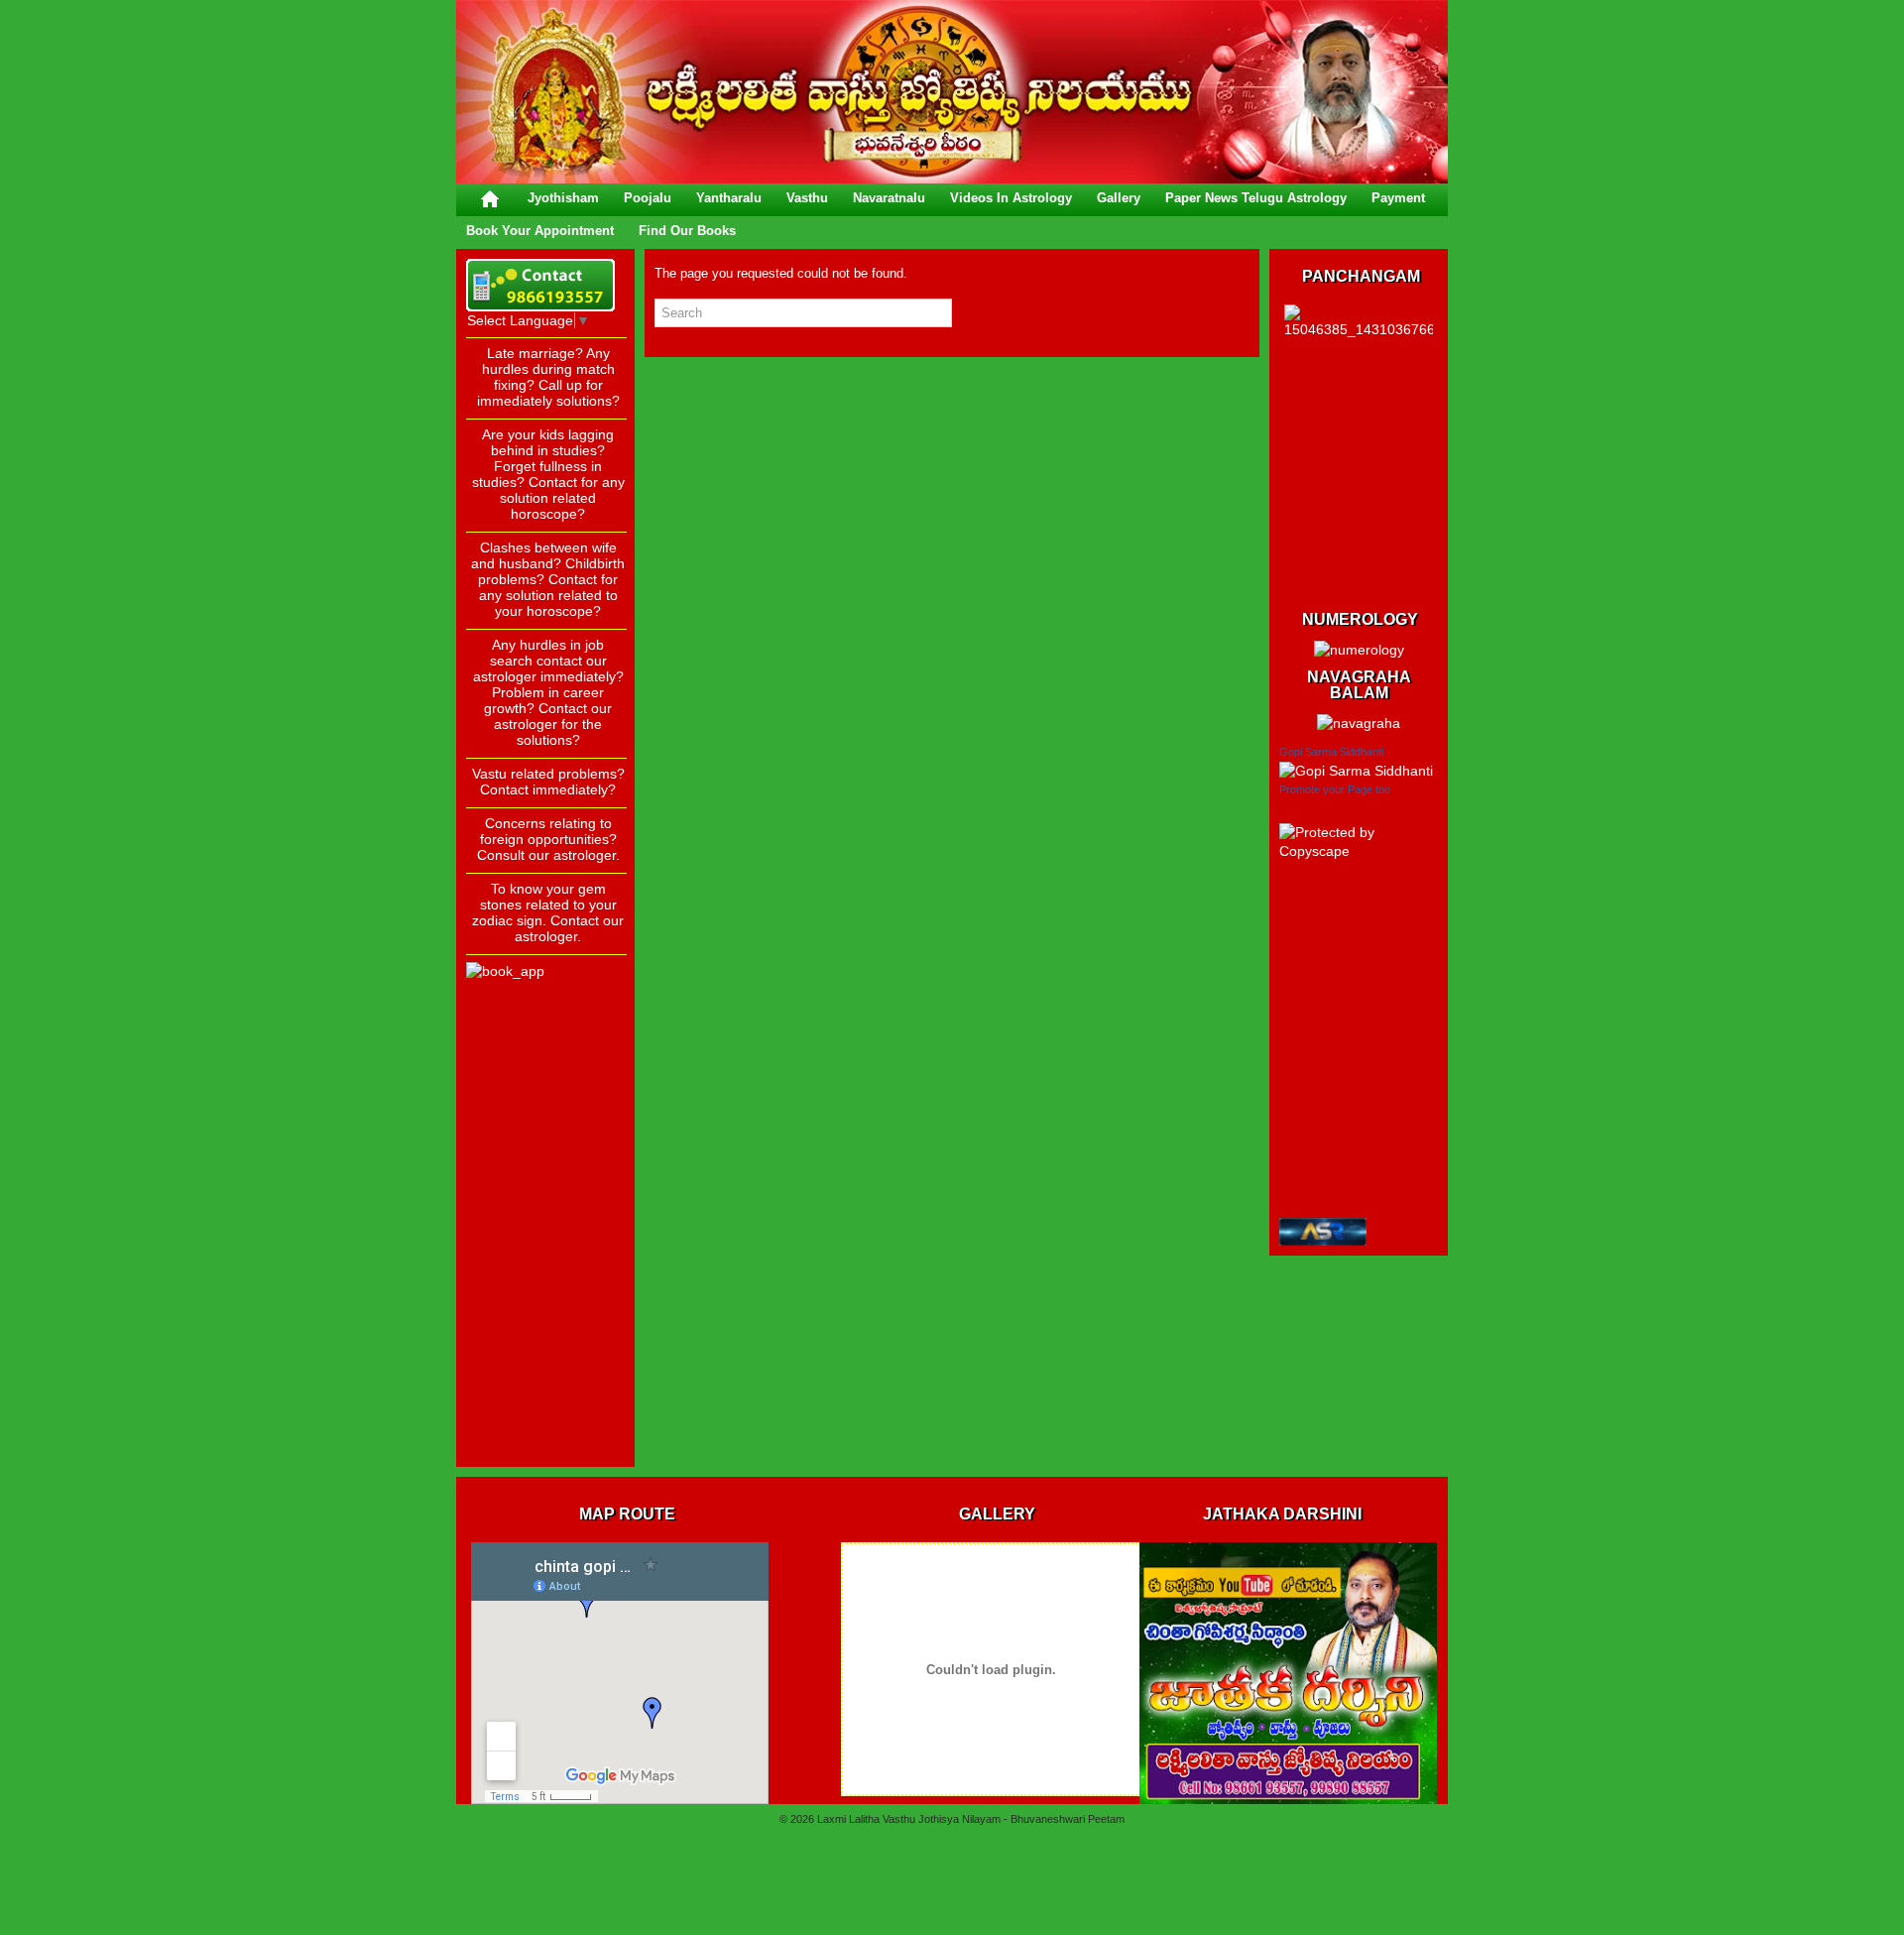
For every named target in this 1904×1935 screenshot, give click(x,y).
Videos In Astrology (1011, 198)
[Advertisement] (545, 1159)
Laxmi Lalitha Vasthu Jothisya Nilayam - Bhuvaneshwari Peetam (971, 1819)
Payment (1398, 198)
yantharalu (729, 198)
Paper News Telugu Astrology (1256, 198)
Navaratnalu (889, 198)
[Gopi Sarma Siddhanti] (1356, 771)
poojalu (648, 198)
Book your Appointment (540, 231)
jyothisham (563, 198)
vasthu (807, 198)
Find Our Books (687, 231)
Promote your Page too (1335, 789)
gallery (1119, 198)
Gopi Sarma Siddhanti (1331, 752)
